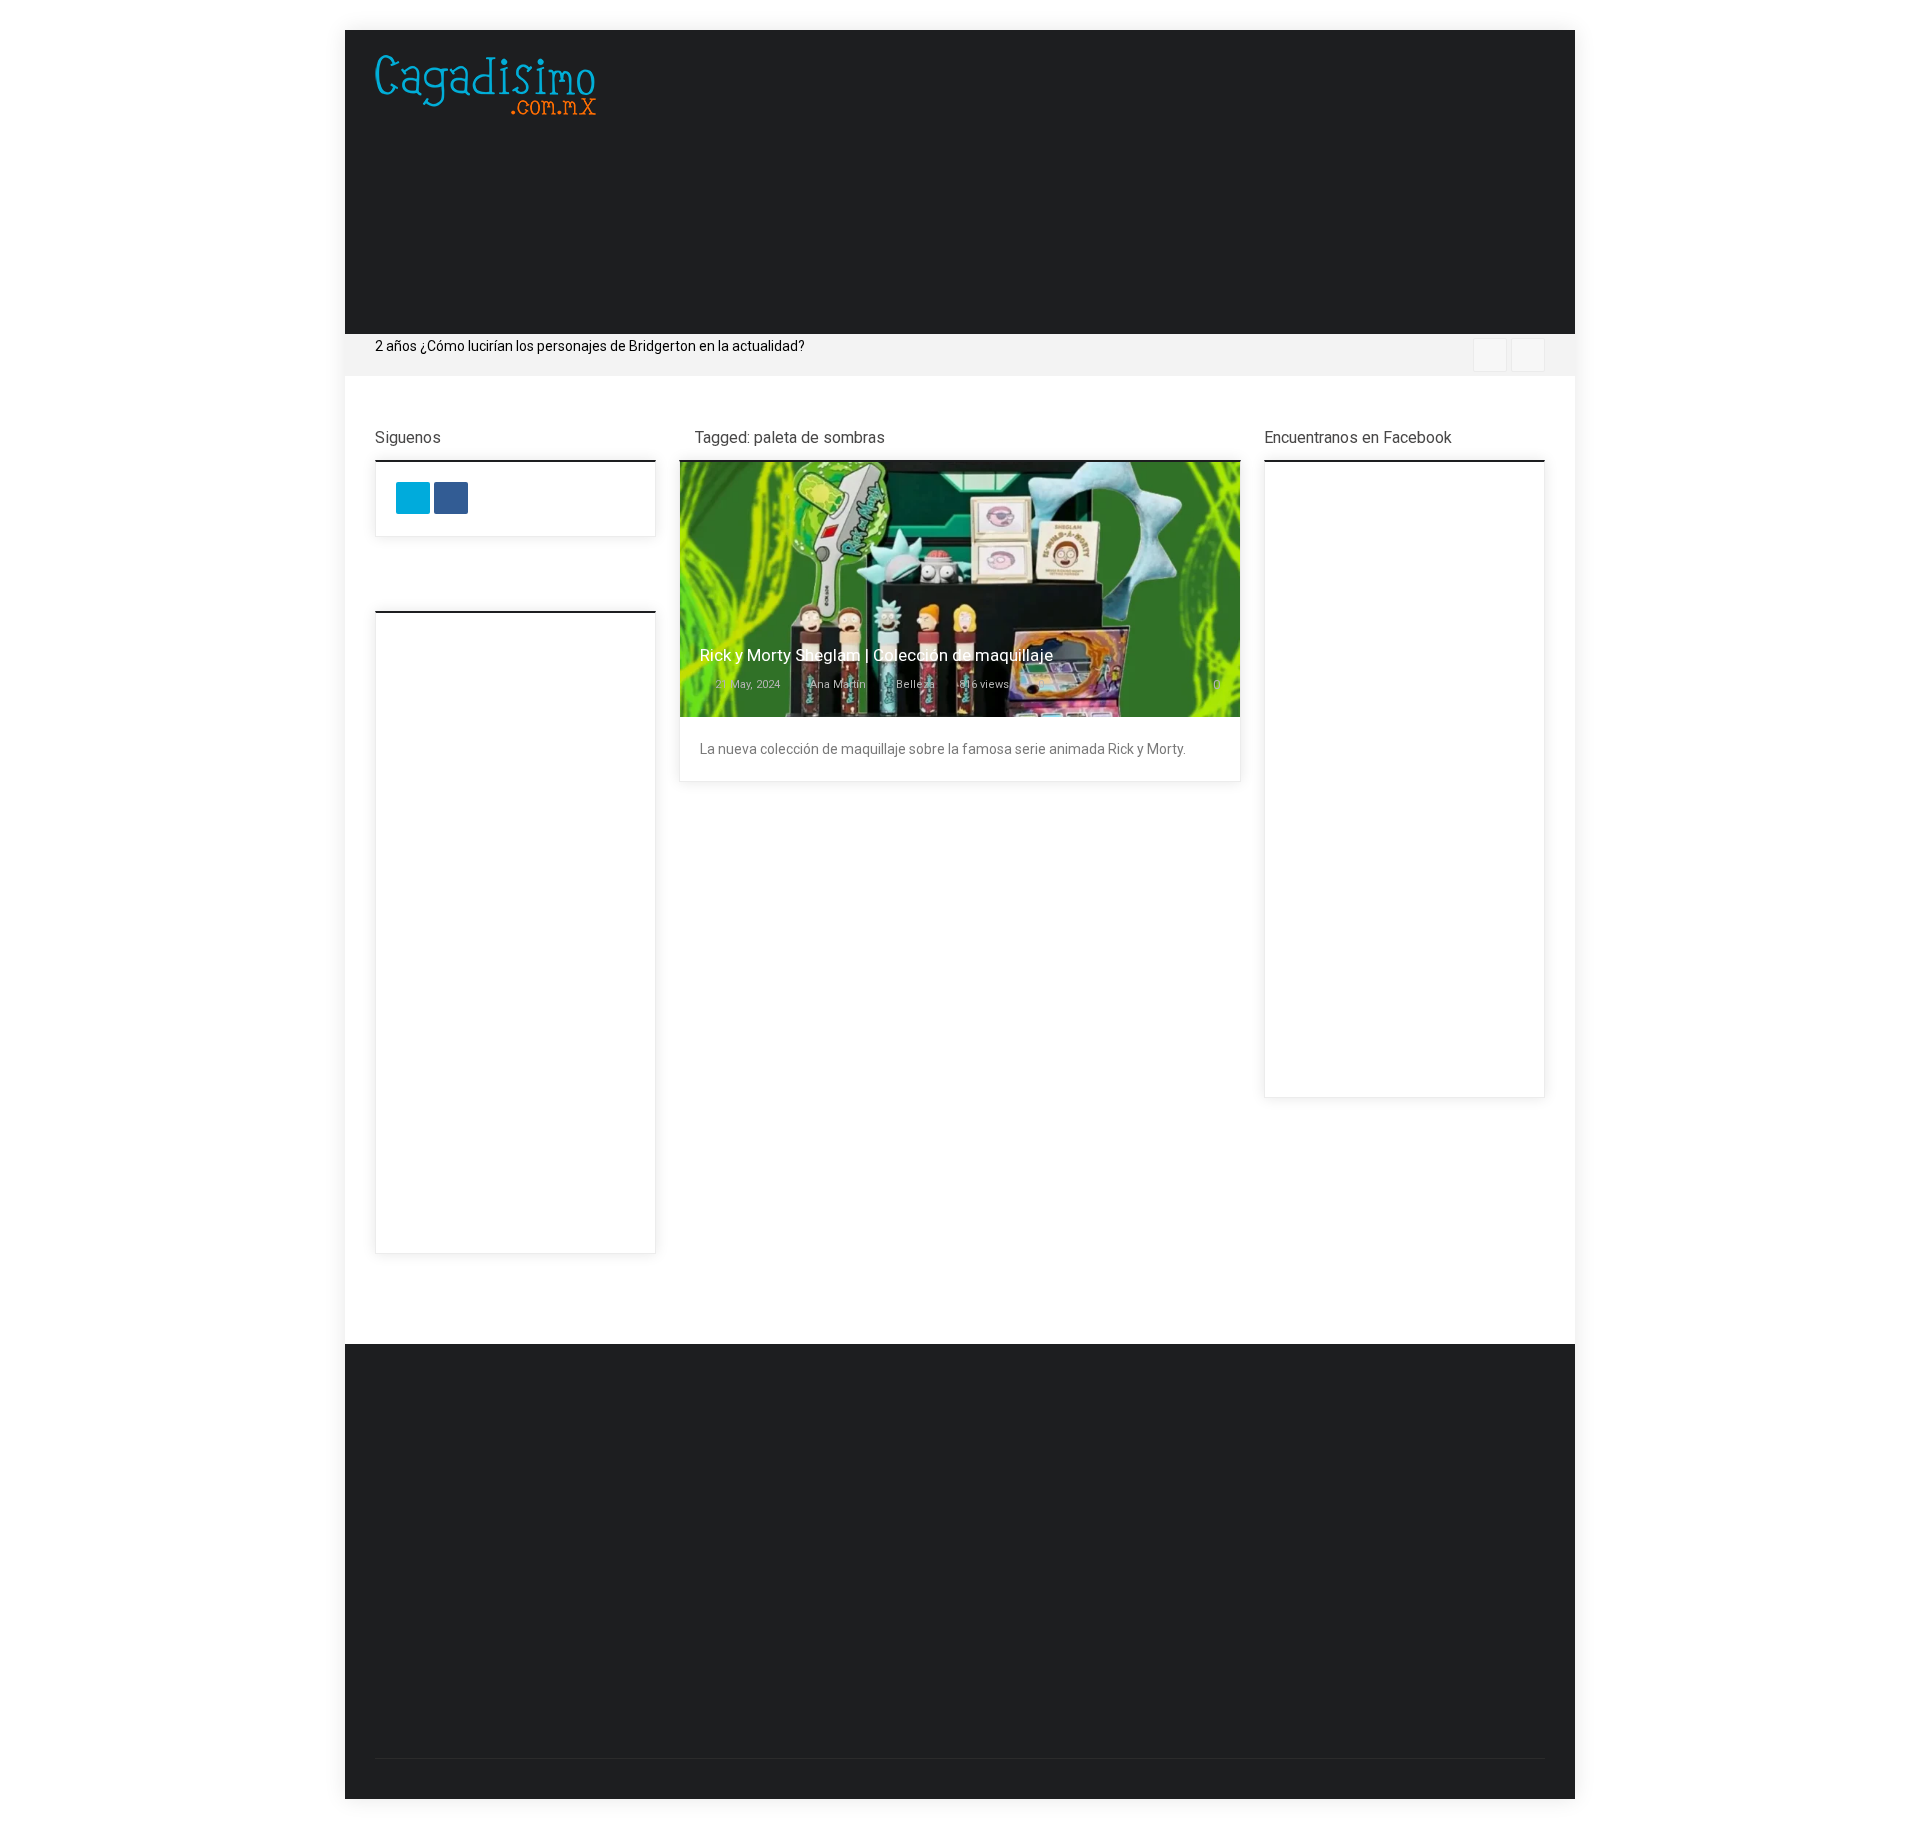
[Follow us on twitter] (413, 499)
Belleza (915, 684)
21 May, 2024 (747, 684)
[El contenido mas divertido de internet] (486, 85)
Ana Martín (838, 684)
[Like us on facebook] (451, 499)
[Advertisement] (1180, 182)
